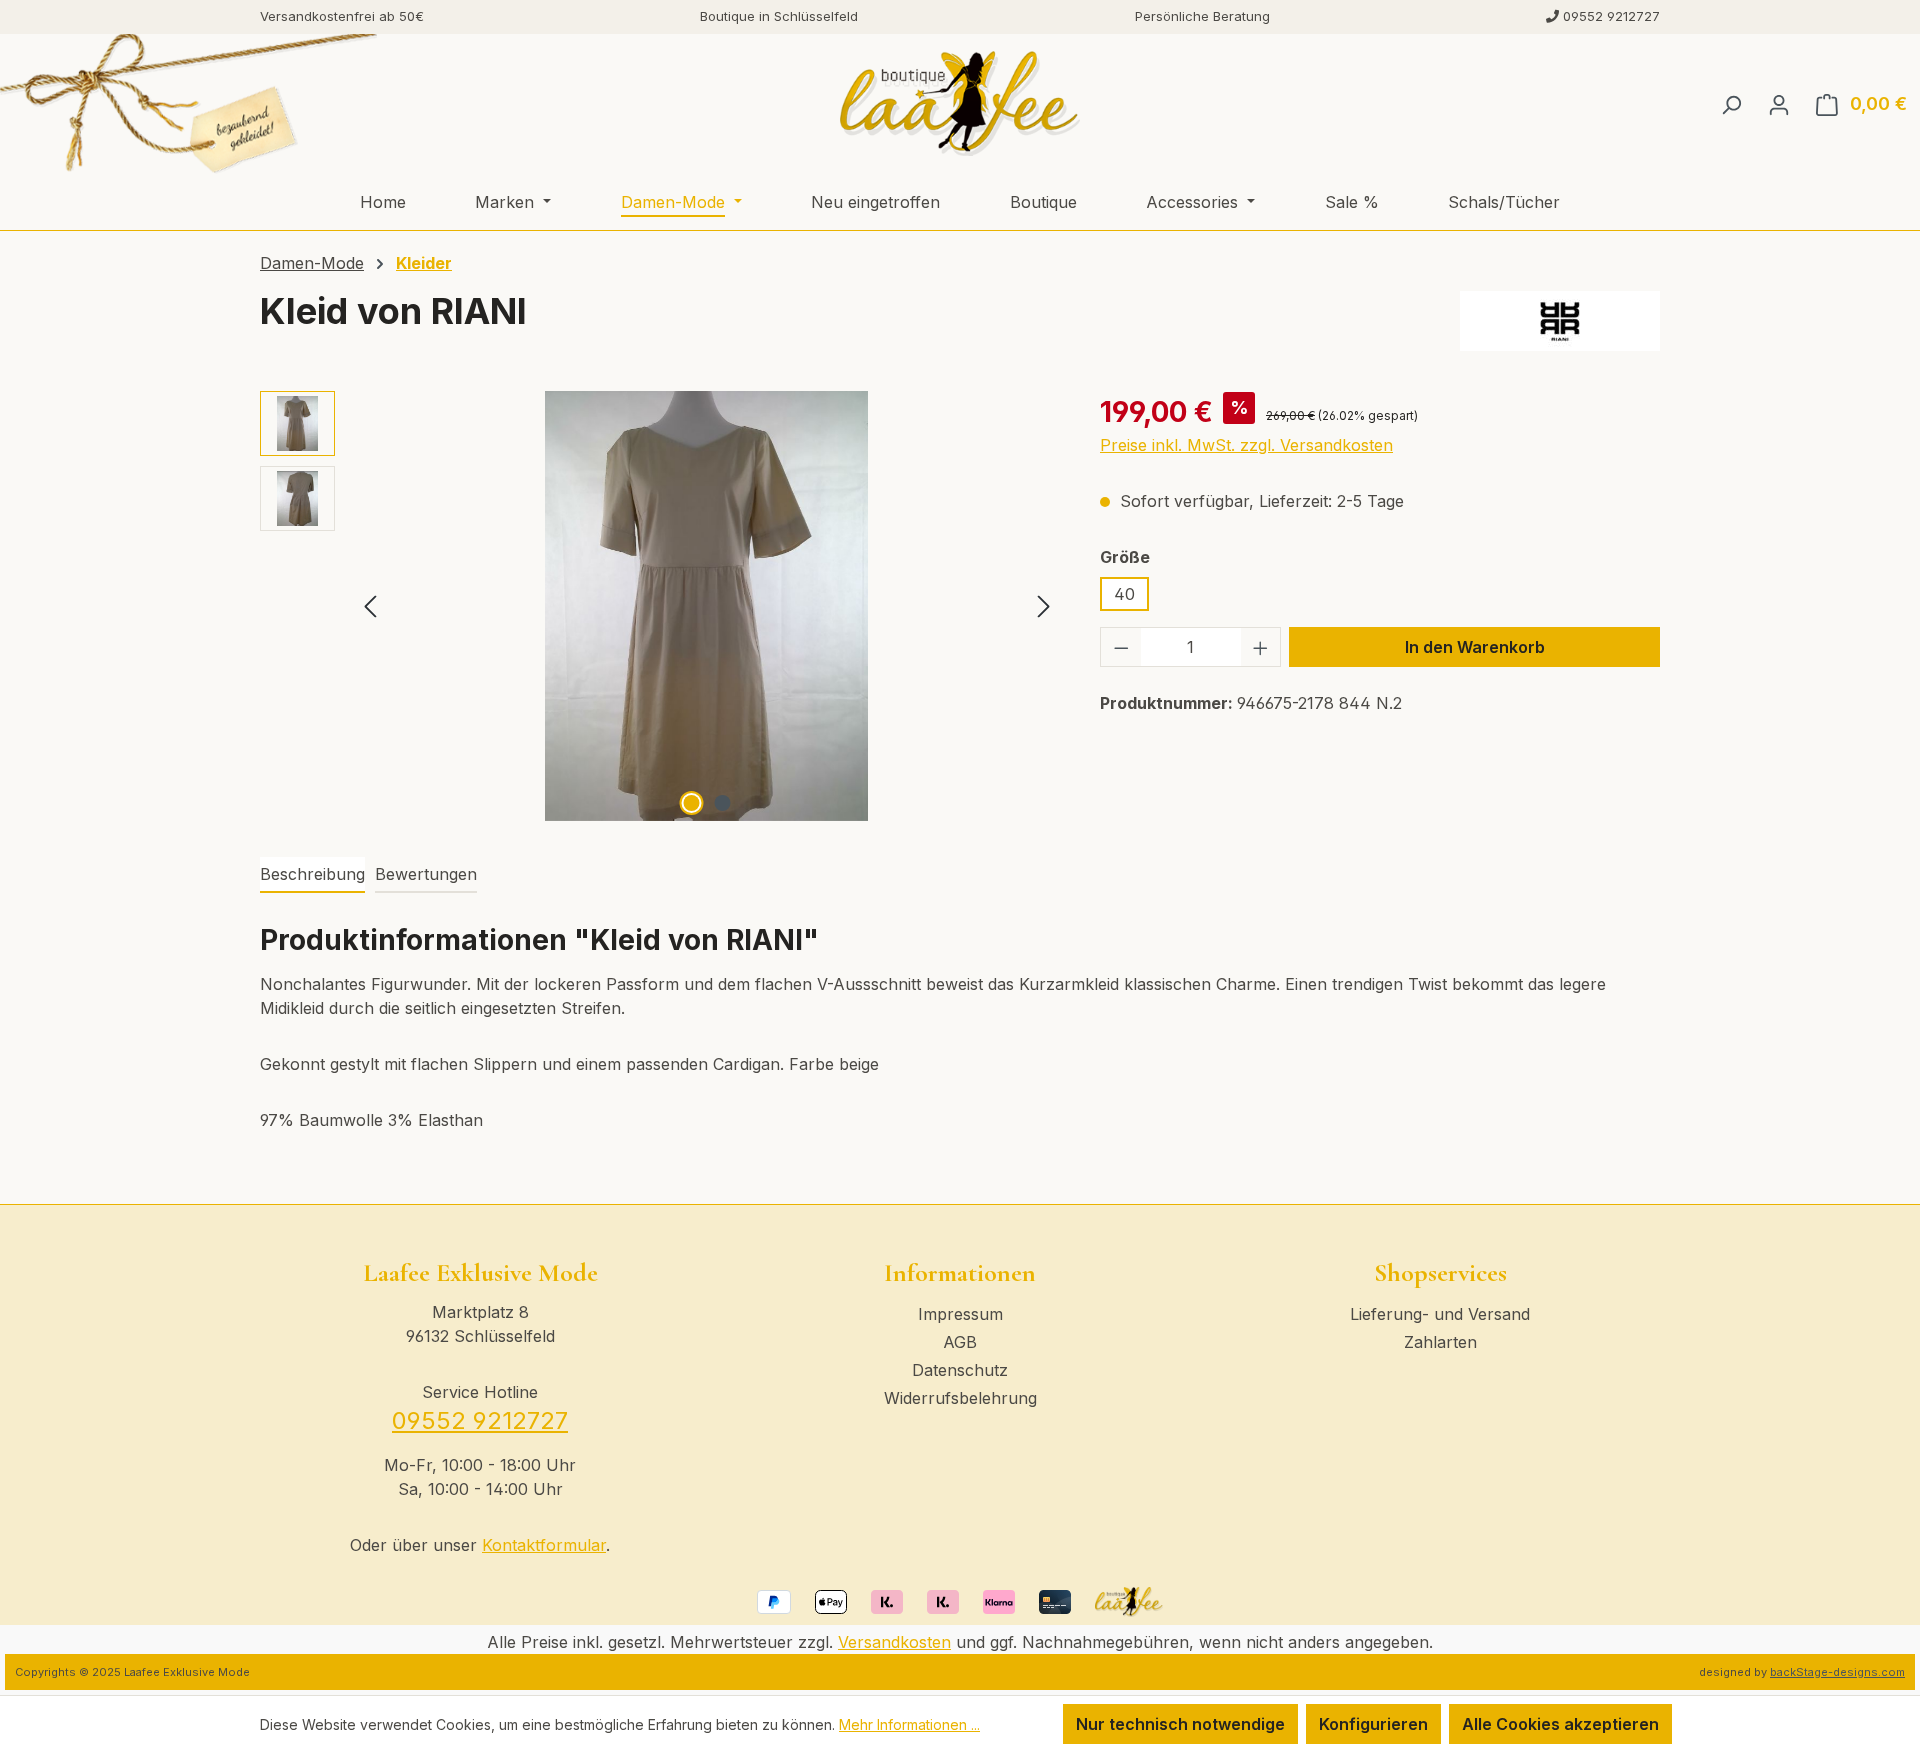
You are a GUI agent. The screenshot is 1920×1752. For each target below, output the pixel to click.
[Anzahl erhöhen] (1261, 647)
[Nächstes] (1044, 605)
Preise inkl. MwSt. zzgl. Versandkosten (1246, 445)
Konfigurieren (1373, 1724)
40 (1124, 594)
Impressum (960, 1314)
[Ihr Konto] (1779, 104)
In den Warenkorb (1475, 647)
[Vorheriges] (370, 605)
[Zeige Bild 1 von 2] (692, 803)
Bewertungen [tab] (426, 874)
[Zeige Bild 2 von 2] (723, 803)
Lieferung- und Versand (1440, 1314)
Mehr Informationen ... (909, 1724)
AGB (960, 1342)
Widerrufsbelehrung (960, 1398)
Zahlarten (1440, 1342)
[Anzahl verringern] (1121, 647)
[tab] (312, 875)
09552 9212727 (480, 1420)
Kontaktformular (544, 1545)
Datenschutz (960, 1370)
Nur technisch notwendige (1180, 1724)
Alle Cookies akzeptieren (1560, 1724)
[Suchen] (1731, 104)
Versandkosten (894, 1642)
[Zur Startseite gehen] (959, 103)
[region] (660, 606)
